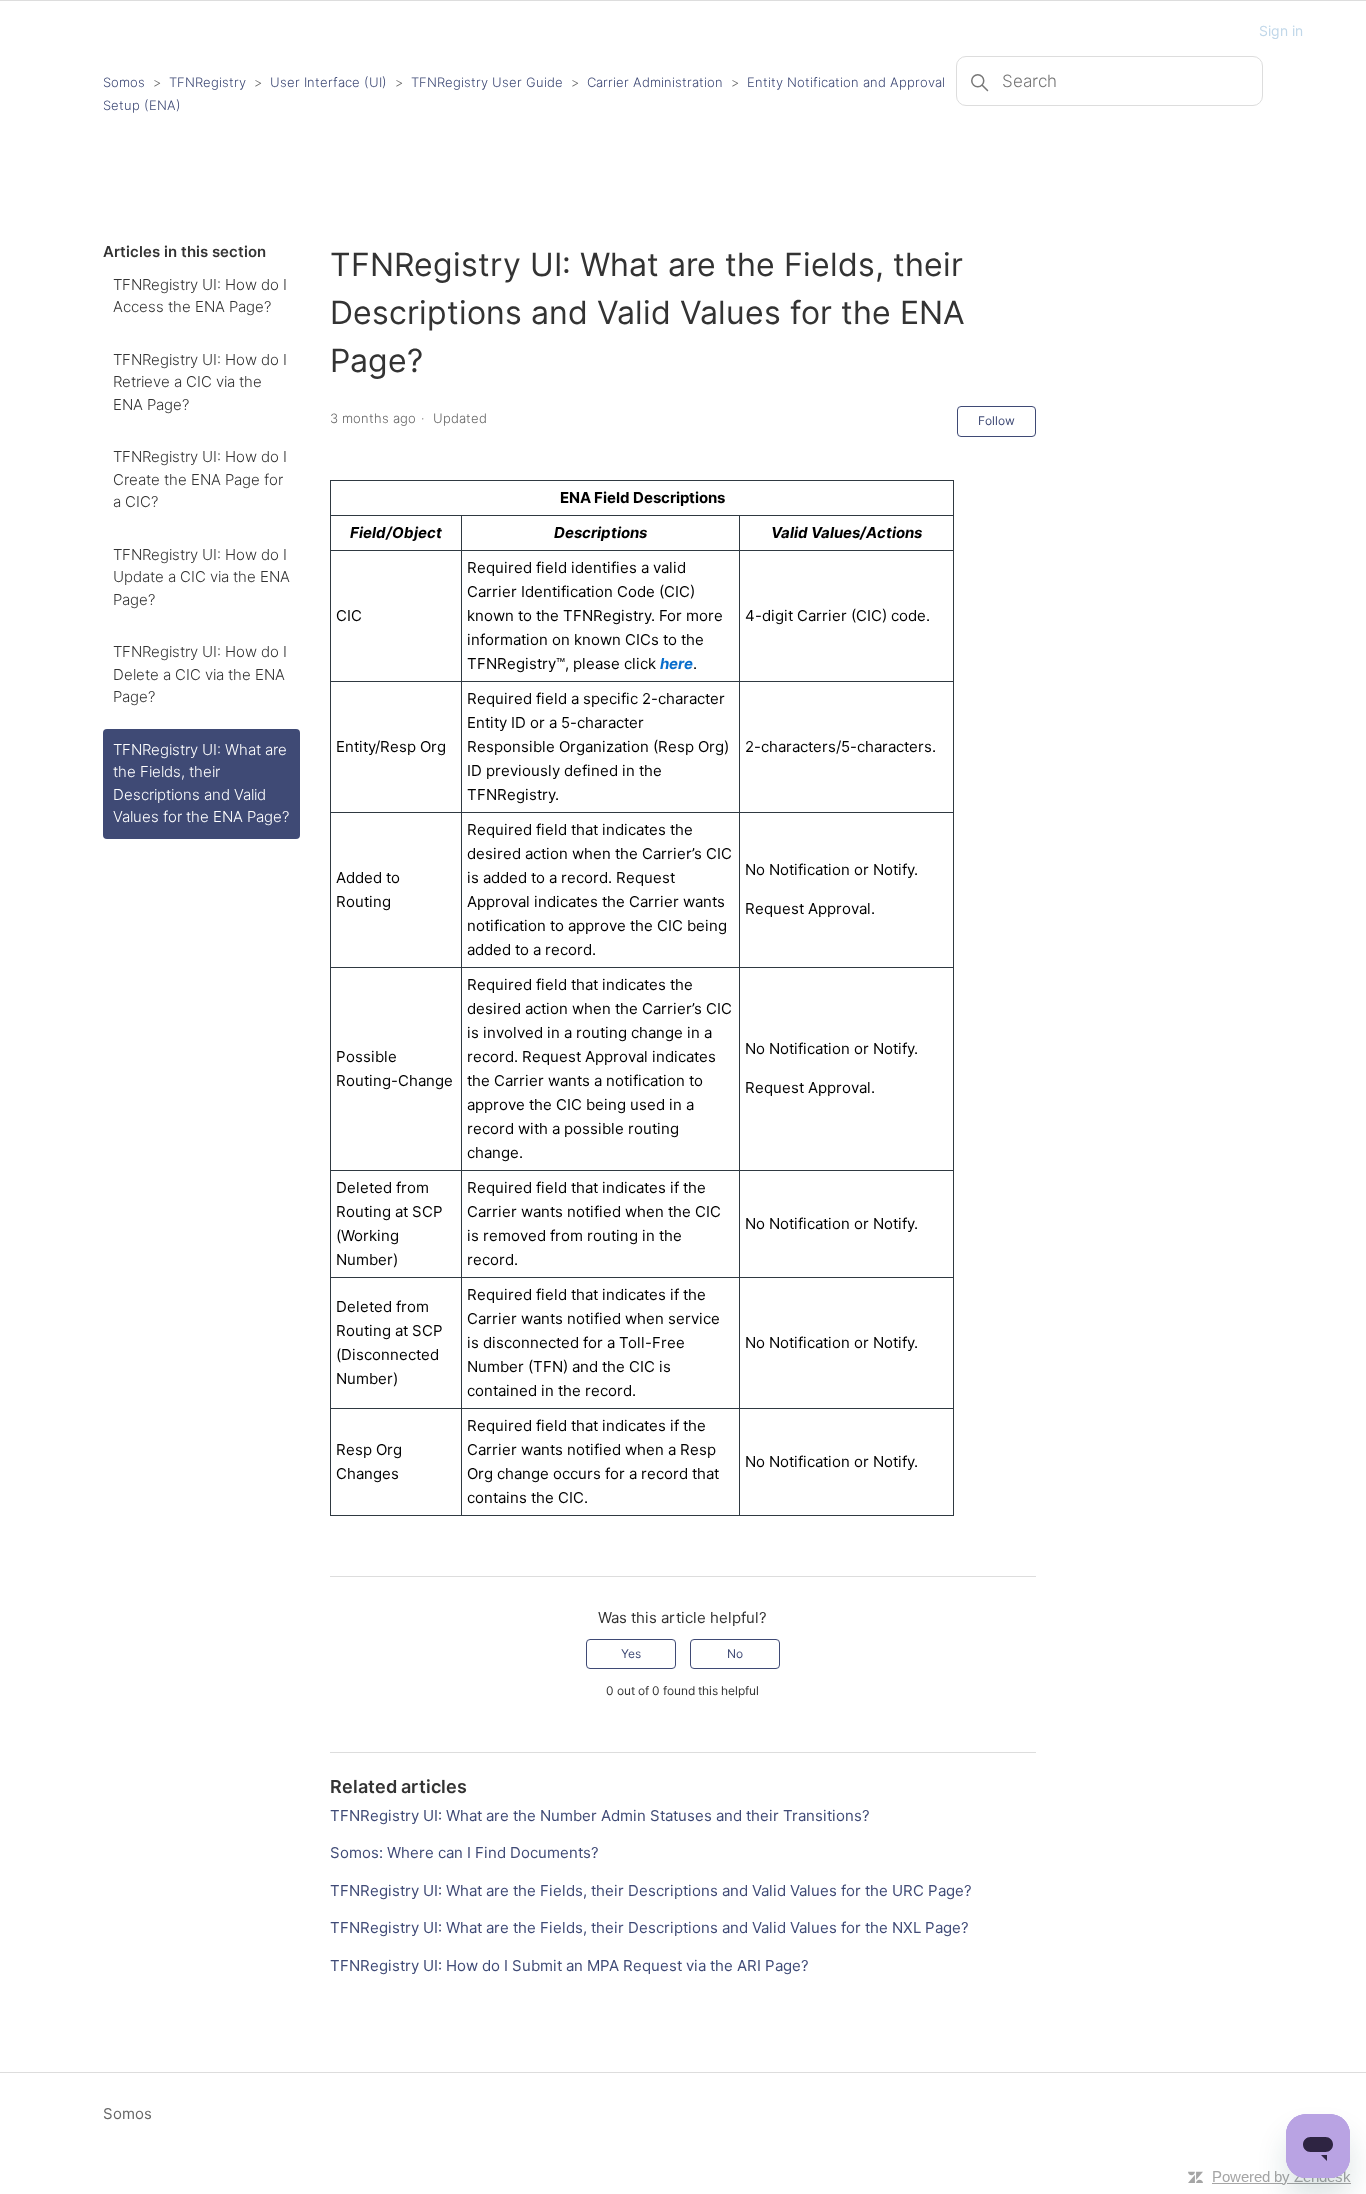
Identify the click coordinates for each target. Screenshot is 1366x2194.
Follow (996, 420)
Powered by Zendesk (1281, 2176)
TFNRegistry (209, 82)
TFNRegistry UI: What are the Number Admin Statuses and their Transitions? (600, 1815)
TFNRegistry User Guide (487, 82)
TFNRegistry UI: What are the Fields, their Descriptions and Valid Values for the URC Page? (651, 1890)
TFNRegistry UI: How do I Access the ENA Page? (200, 296)
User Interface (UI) (328, 82)
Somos (124, 82)
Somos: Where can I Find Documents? (464, 1852)
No (735, 1653)
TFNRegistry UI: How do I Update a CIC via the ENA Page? (201, 577)
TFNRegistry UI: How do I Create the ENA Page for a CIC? (200, 479)
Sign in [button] (1281, 30)
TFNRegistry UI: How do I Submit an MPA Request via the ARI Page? (569, 1965)
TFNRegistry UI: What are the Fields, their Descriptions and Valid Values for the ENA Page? (201, 783)
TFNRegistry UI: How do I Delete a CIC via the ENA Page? (200, 674)
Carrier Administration (655, 82)
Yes (631, 1653)
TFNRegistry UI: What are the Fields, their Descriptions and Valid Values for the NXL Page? (649, 1927)
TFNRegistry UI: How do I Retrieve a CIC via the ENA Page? (200, 382)
